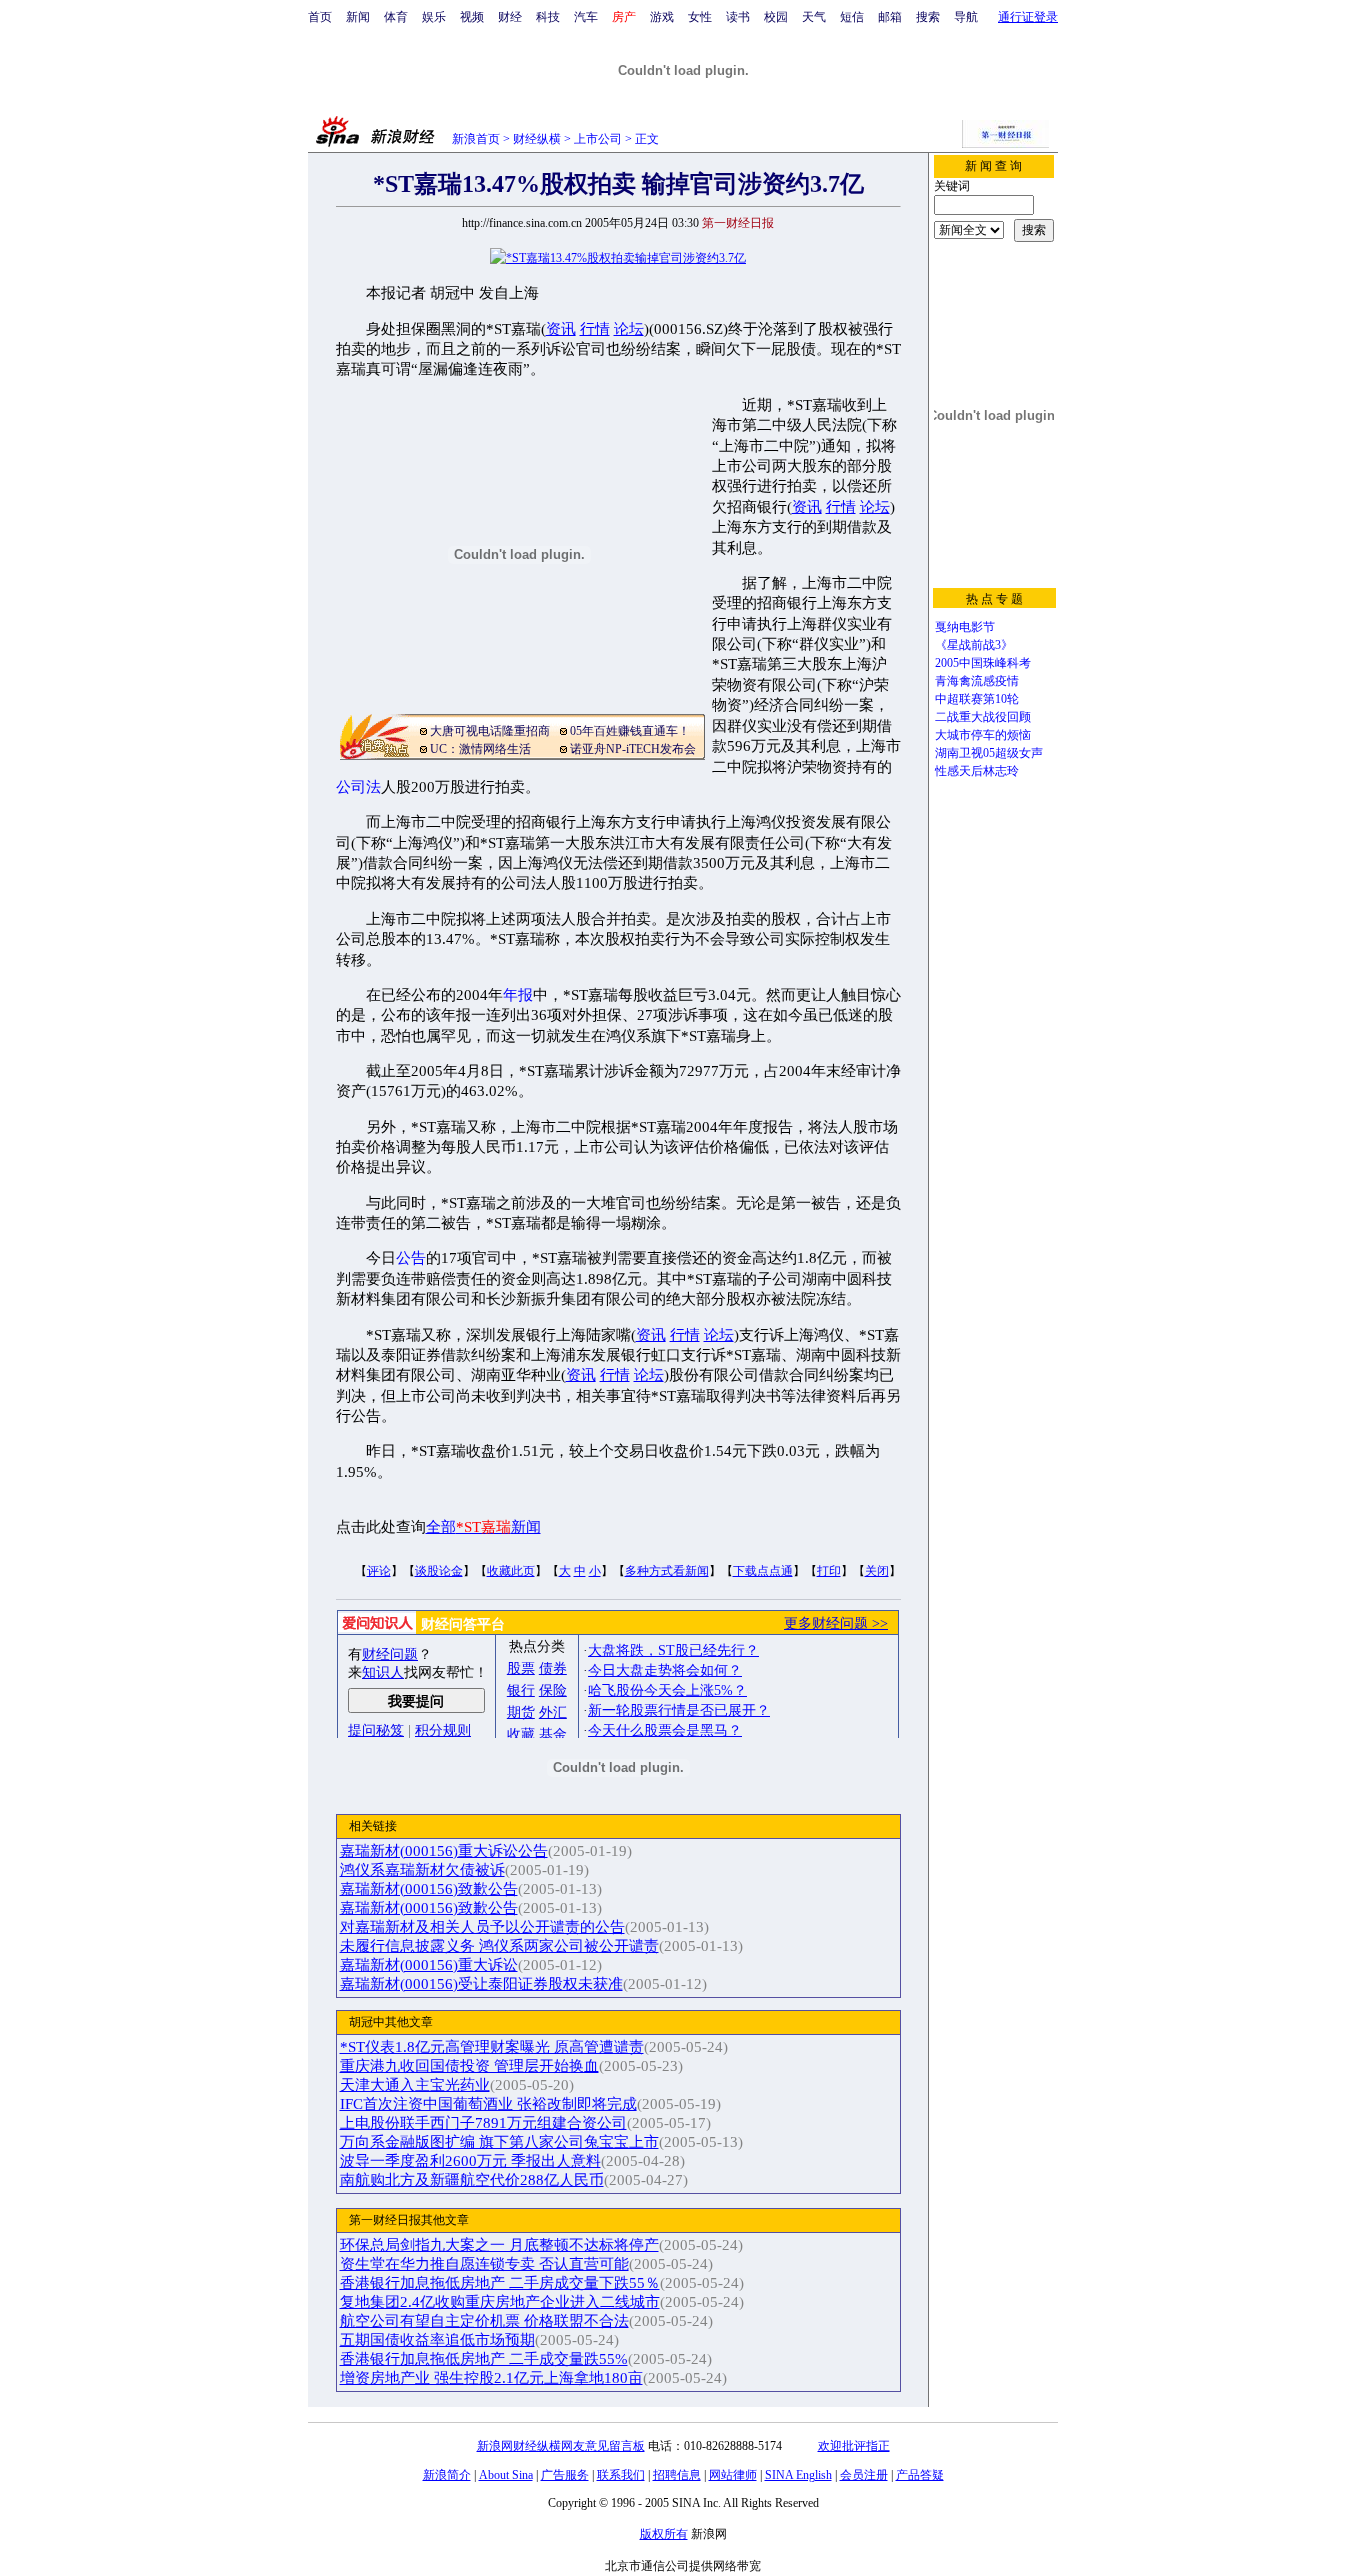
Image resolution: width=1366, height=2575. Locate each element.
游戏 (662, 17)
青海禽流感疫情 (977, 681)
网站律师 (733, 2475)
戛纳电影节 (965, 627)
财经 (510, 17)
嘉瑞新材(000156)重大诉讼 (429, 1965)
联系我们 (621, 2475)
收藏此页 (511, 1571)
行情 (595, 329)
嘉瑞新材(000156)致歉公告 (429, 1889)
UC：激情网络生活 (480, 749)
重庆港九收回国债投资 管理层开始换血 (469, 2066)
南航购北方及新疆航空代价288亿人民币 (472, 2180)
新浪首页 (476, 139)
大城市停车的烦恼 (983, 735)
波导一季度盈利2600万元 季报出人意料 (470, 2161)
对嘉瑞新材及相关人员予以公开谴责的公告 (482, 1927)
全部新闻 (483, 1527)
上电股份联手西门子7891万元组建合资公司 (483, 2123)
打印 (829, 1571)
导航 (966, 17)
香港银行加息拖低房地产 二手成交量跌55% (484, 2359)
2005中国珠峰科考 (983, 663)
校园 (776, 17)
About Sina (506, 2475)
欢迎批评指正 (854, 2446)
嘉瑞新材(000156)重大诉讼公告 (444, 1851)
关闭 (877, 1571)
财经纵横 (537, 139)
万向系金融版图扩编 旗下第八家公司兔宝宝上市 (499, 2142)
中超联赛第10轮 (977, 699)
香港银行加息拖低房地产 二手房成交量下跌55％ (500, 2283)
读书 (738, 17)
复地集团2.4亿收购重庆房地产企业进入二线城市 (500, 2302)
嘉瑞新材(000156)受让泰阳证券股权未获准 (481, 1984)
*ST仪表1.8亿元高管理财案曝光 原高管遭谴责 (492, 2047)
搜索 (928, 17)
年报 (518, 995)
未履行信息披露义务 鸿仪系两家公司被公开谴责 (499, 1946)
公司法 (358, 787)
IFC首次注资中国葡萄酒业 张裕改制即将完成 (488, 2104)
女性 (700, 17)
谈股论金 (439, 1571)
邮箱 (890, 17)
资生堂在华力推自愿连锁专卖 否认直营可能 (484, 2264)
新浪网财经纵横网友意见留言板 (561, 2446)
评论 (379, 1571)
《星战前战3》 (974, 645)
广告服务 (565, 2475)
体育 (396, 17)
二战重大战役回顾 (983, 717)
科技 (548, 17)
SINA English (798, 2475)
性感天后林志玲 (977, 771)
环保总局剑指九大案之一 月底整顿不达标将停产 (499, 2245)
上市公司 (598, 139)
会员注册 (864, 2475)
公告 (411, 1258)
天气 (814, 17)
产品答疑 (920, 2475)
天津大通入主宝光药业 (415, 2085)
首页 (320, 17)
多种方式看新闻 (667, 1571)
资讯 (561, 329)
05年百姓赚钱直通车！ (630, 731)
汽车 (586, 17)
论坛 (629, 329)
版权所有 (664, 2534)
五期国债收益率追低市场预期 (437, 2340)
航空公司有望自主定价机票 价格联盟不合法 (484, 2321)
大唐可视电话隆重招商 (490, 731)
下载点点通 (763, 1571)
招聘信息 (677, 2475)
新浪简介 (447, 2475)
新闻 (358, 17)
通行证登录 (1028, 17)
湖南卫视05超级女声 (989, 753)
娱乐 (434, 17)
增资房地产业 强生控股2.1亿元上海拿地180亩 (491, 2378)
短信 (852, 17)
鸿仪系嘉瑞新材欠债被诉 (422, 1870)
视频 (472, 17)
